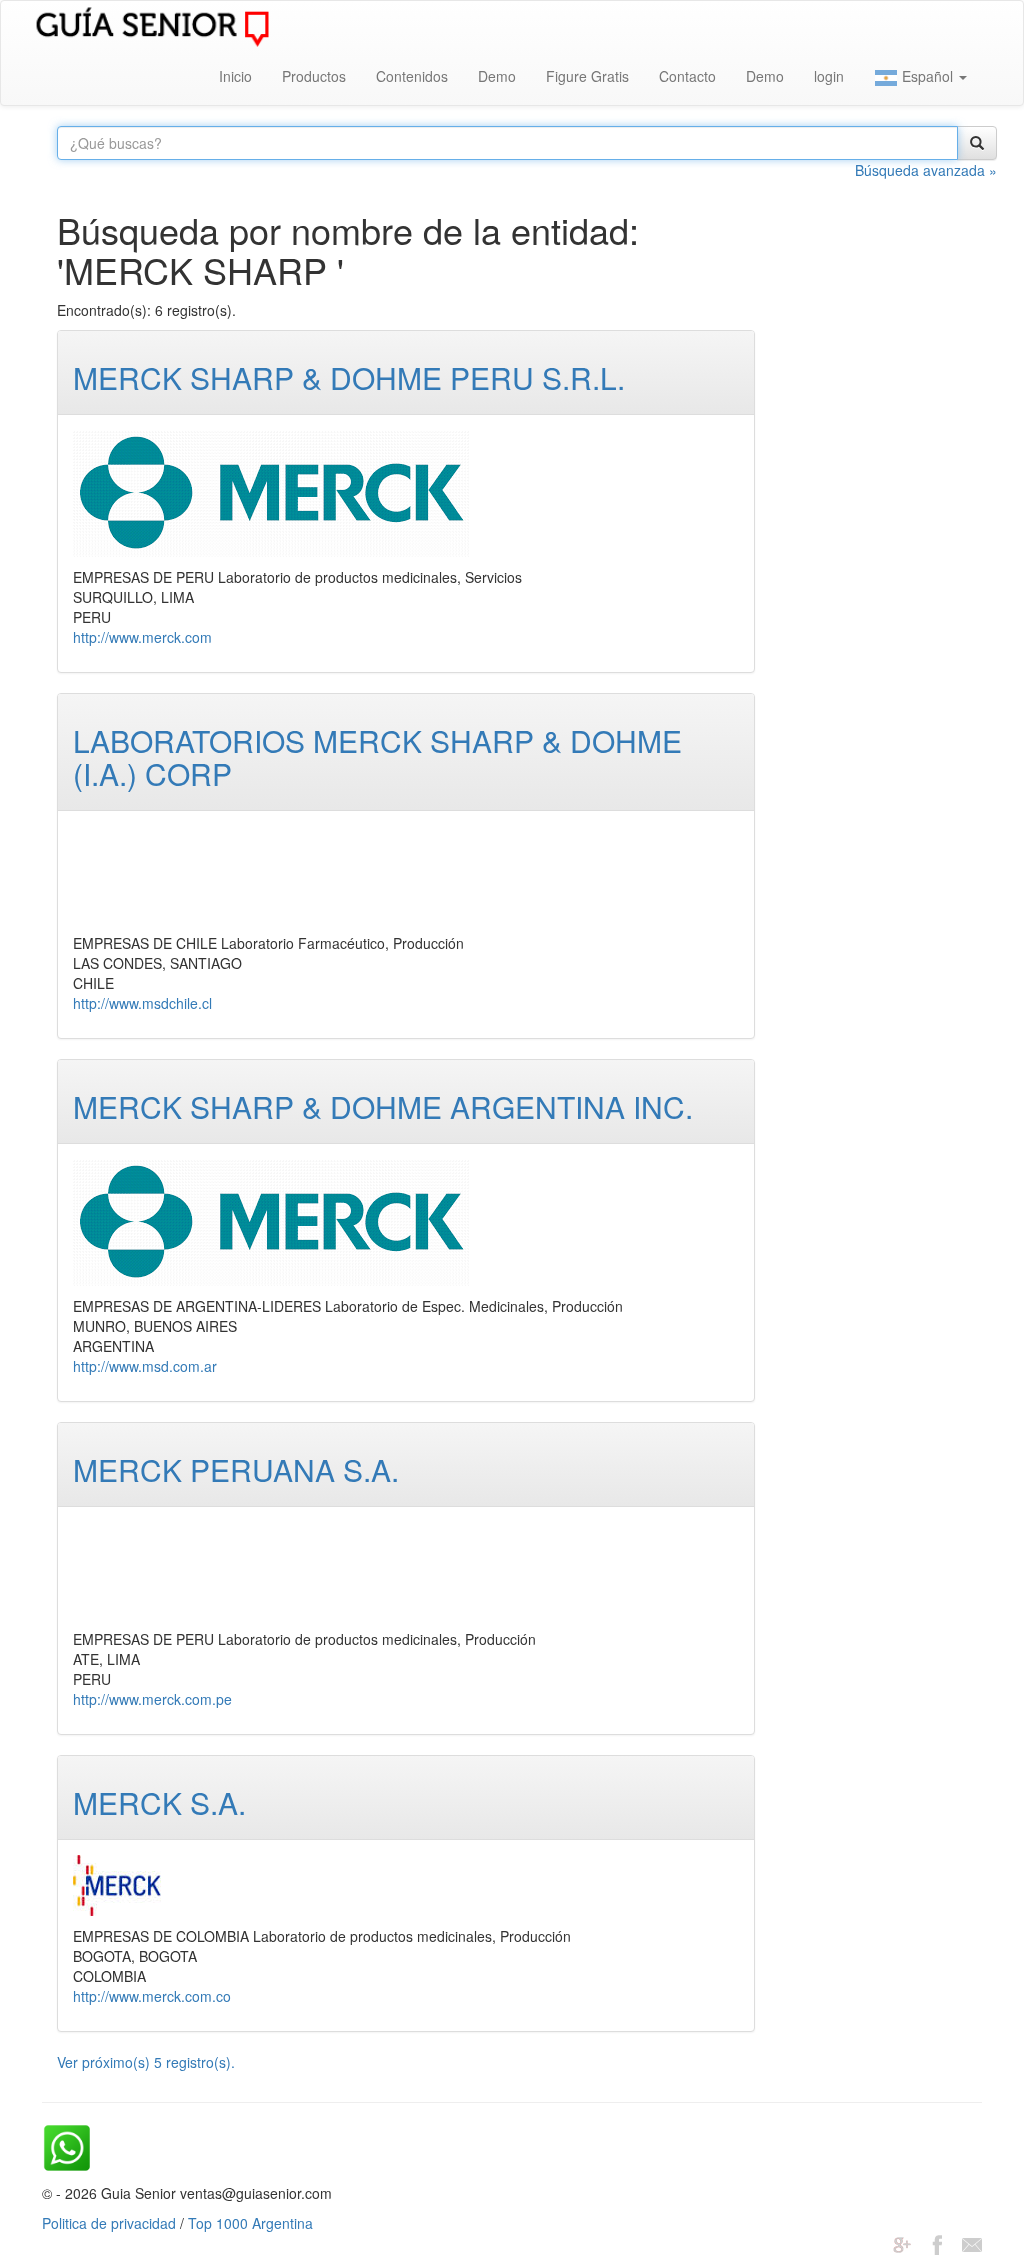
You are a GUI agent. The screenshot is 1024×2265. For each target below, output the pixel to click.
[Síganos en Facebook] (937, 2243)
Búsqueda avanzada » (926, 170)
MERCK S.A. (159, 1802)
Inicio (235, 76)
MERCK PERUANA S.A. (236, 1469)
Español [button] (927, 76)
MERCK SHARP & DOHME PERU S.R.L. (349, 377)
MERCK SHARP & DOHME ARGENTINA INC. (383, 1106)
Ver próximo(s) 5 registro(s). (146, 2062)
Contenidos (412, 76)
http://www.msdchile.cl (142, 1003)
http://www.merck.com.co (152, 1996)
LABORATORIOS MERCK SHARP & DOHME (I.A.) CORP (377, 757)
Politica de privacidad (109, 2223)
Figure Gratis (587, 76)
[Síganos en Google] (902, 2243)
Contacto (687, 76)
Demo (497, 76)
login (829, 76)
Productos (314, 76)
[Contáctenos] (972, 2243)
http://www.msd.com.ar (145, 1366)
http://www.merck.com (142, 637)
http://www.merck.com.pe (152, 1699)
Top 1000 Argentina (250, 2223)
